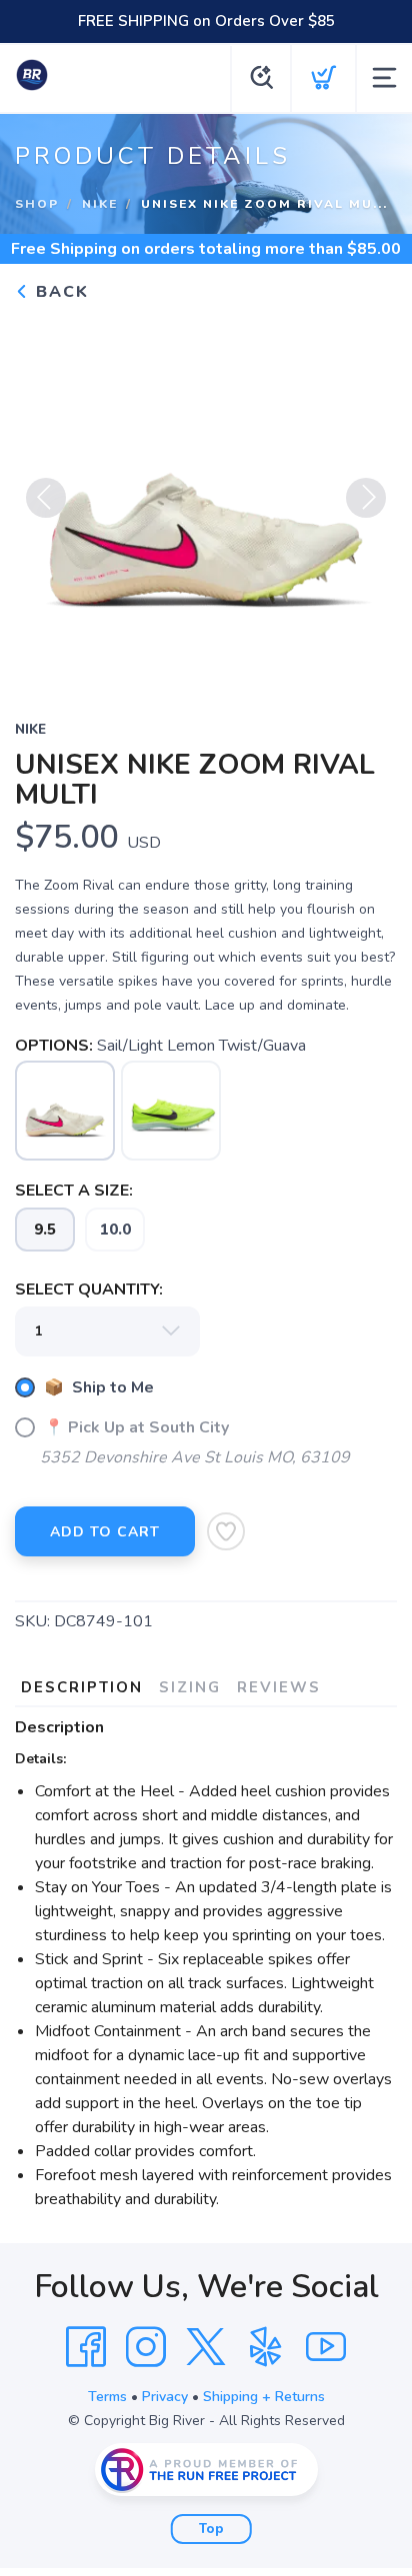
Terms (107, 2397)
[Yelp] (266, 2347)
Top (211, 2529)
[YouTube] (326, 2347)
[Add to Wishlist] (226, 1531)
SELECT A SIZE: (74, 1191)
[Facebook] (86, 2347)
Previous (46, 498)
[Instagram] (146, 2347)
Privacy (165, 2397)
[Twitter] (206, 2347)
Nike (100, 204)
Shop (37, 204)
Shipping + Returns (264, 2397)
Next (366, 498)
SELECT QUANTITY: (89, 1289)
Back (59, 292)
